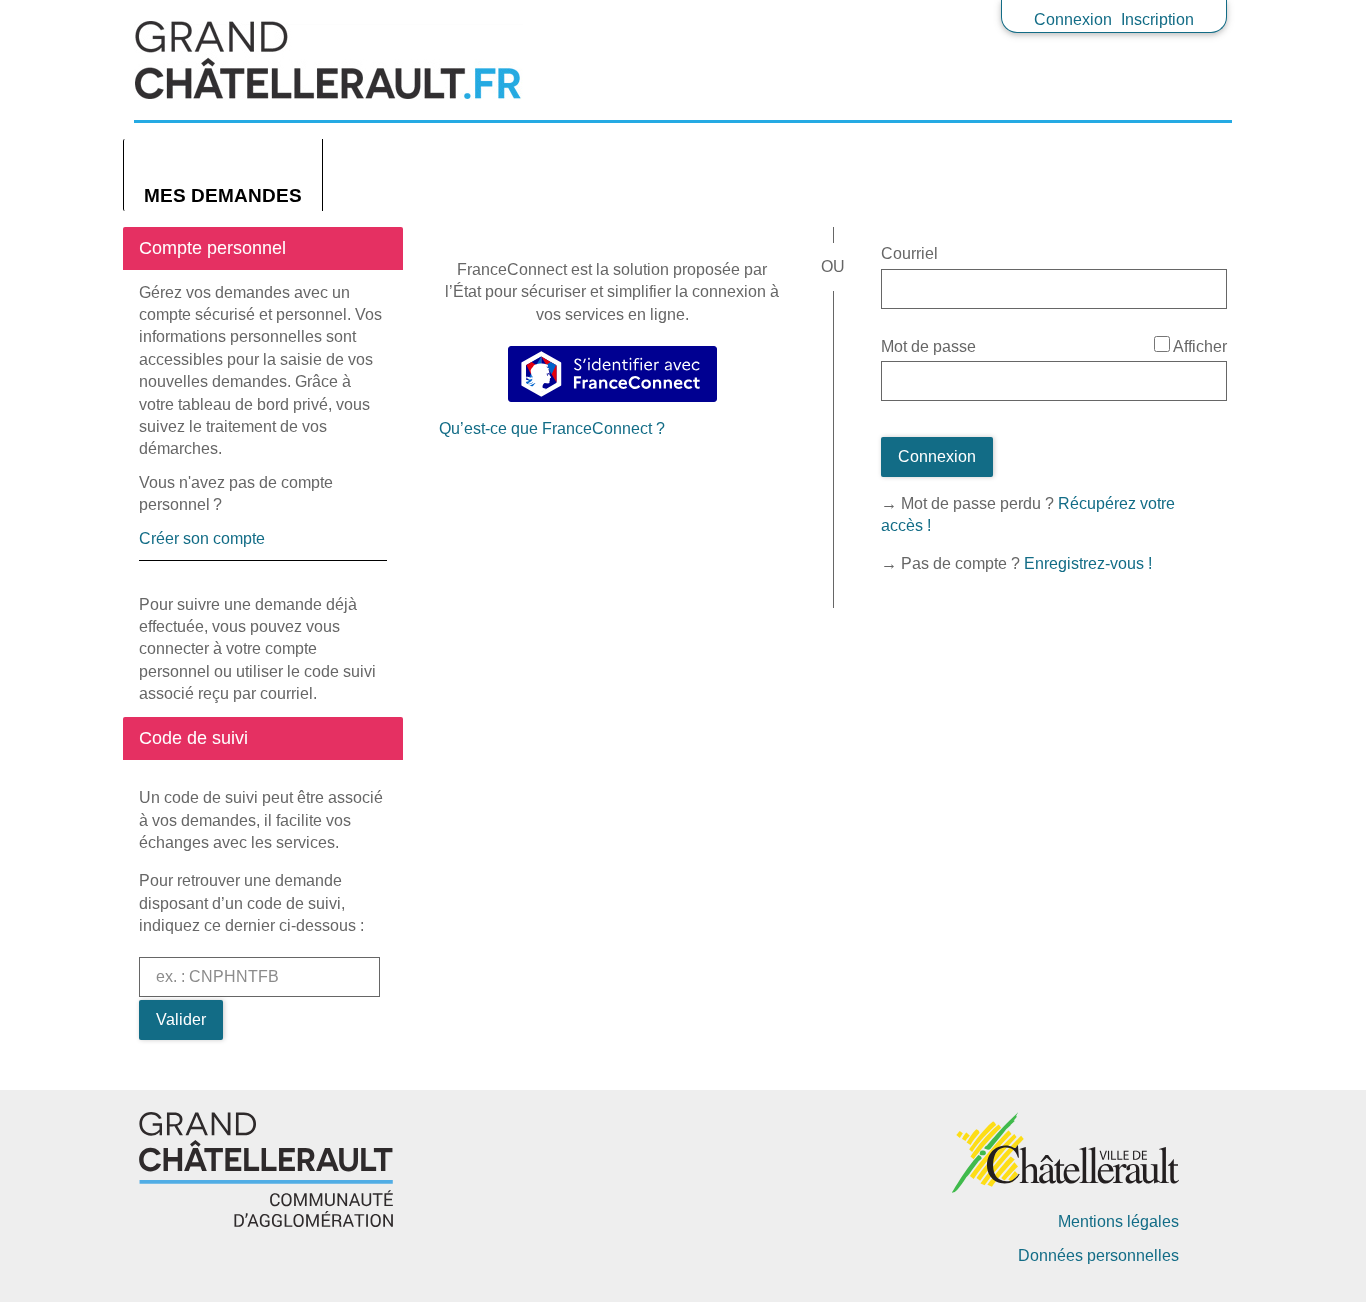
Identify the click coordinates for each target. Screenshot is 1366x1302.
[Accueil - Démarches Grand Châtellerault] (683, 60)
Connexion (1073, 19)
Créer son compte (202, 538)
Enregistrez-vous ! (1088, 563)
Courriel (909, 253)
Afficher (1200, 346)
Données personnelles (1098, 1255)
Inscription (1157, 19)
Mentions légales (1118, 1221)
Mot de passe (928, 346)
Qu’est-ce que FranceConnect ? (552, 428)
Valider (181, 1019)
